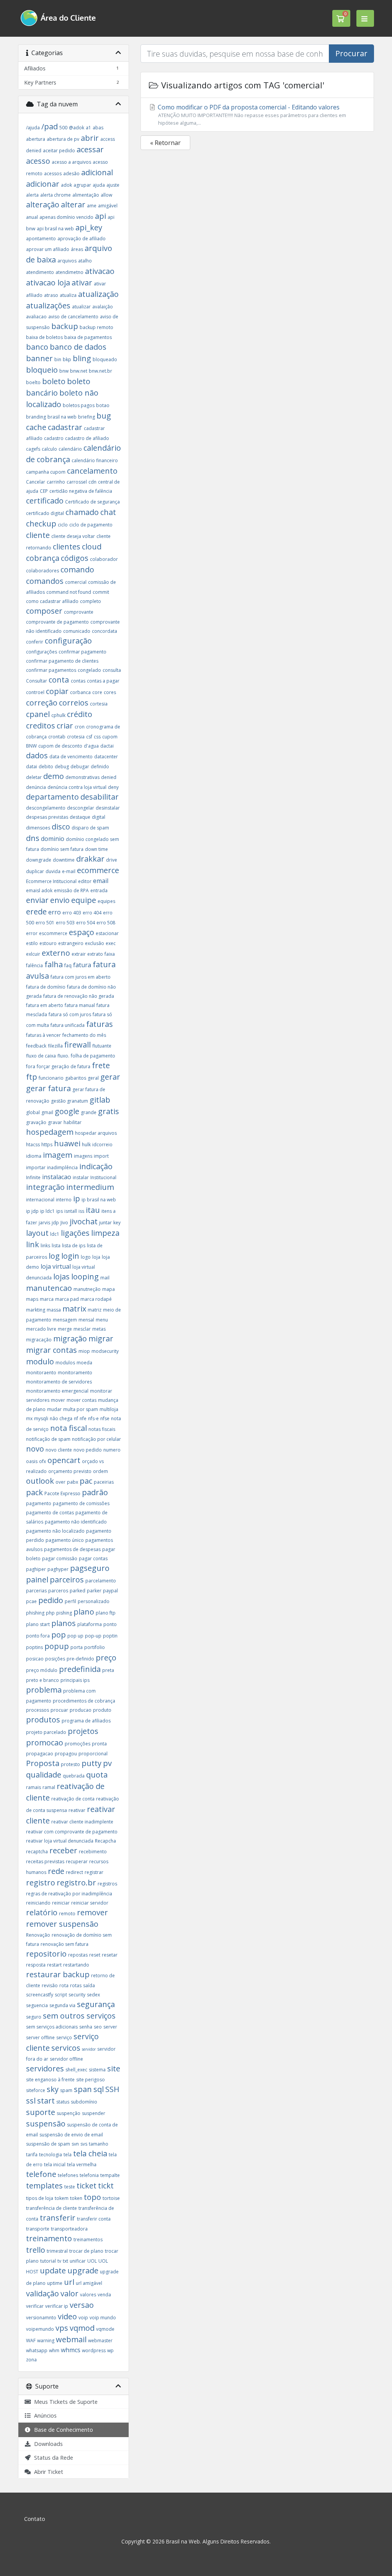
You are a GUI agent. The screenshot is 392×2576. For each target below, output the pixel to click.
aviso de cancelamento (73, 317)
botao (103, 405)
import (101, 1156)
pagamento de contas (50, 1513)
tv (59, 2261)
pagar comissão (60, 1558)
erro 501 (45, 923)
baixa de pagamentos (88, 337)
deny (113, 787)
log (54, 1256)
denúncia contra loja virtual (77, 787)
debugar (80, 767)
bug (104, 416)
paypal (110, 1591)
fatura (82, 965)
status (63, 2102)
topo (92, 2197)
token (76, 2198)
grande (89, 1112)
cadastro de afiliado (87, 438)
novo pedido (88, 1450)
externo (56, 953)
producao (81, 1710)
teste (70, 2187)
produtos (43, 1720)
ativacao (100, 271)
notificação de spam (48, 1439)
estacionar (107, 933)
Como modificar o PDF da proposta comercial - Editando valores (251, 114)
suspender (94, 2113)
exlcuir (33, 954)
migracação (39, 1340)
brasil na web (62, 417)
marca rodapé (96, 1299)
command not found (69, 592)
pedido (51, 1600)
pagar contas (93, 1558)
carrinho (56, 482)
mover (58, 1400)
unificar (78, 2261)
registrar (94, 1872)
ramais (33, 1787)
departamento (52, 797)
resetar (110, 1955)
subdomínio (84, 2102)
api (100, 216)
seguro (34, 2017)
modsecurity (105, 1351)
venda (104, 2295)
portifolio (95, 1647)
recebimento (93, 1852)
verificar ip (57, 2306)
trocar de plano (86, 2251)
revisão (50, 1985)
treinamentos (88, 2240)
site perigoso (91, 2080)
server (110, 2027)
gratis (109, 1111)
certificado (45, 501)
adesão (71, 174)
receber (63, 1850)
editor (85, 881)
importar (36, 1167)
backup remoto (96, 327)
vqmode (105, 2329)
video (67, 2316)
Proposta (43, 1763)
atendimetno (69, 272)
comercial (76, 582)
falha (54, 964)
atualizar (81, 307)
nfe (83, 1418)
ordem (100, 1471)
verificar (35, 2306)
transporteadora (69, 2229)
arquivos (67, 261)
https (47, 1145)
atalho (85, 261)
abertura (36, 139)
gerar (110, 1077)
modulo (40, 1361)
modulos (65, 1363)
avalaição (103, 307)
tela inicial (55, 2165)
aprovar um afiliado (48, 249)
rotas (76, 1985)
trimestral (57, 2251)
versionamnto (41, 2318)
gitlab (100, 1100)
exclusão (95, 943)
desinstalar (108, 808)
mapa (109, 1289)
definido (100, 767)
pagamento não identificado (76, 1522)
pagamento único (65, 1540)
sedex (93, 1995)
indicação (96, 1166)
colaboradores (42, 571)
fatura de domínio (46, 987)
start (46, 2101)
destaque (80, 817)
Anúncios (44, 2416)
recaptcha (37, 1852)
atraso (51, 295)
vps (62, 2328)
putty (91, 1763)
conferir (35, 642)
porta (77, 1647)
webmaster (100, 2341)
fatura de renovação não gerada (79, 996)
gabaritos (76, 1078)
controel (35, 692)
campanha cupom (46, 472)
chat (108, 512)
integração (45, 1187)
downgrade (39, 860)
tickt (106, 2186)
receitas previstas (45, 1862)
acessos (53, 174)
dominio (53, 839)
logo (86, 1257)
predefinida (80, 1669)
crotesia (76, 737)
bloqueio (42, 370)
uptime (55, 2283)
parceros (58, 1591)
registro (41, 1883)
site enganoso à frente (50, 2080)
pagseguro (90, 1568)
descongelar (81, 808)
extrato (95, 954)
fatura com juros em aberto (81, 977)
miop (84, 1351)
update (53, 2270)
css (97, 737)
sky (53, 2089)
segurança (96, 2004)
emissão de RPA (71, 890)
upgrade (83, 2270)
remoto (67, 1914)
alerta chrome (56, 195)
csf (89, 737)
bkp (67, 359)
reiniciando (38, 1903)
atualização (98, 294)
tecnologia (51, 2155)
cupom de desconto (60, 746)
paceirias (104, 1482)
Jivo (64, 1223)
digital (99, 817)
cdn (92, 482)
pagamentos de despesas (72, 1549)
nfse (105, 1418)
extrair (79, 954)
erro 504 (86, 923)
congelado (89, 670)
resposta (36, 1965)
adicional (97, 172)
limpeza (105, 1233)
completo (91, 601)
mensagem (65, 1320)
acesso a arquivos (71, 162)
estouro (48, 943)
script (61, 1995)
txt (65, 2261)
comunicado (77, 631)
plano (84, 1612)
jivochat (84, 1221)
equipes (106, 901)
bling (82, 358)
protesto (70, 1764)
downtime (64, 860)
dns (33, 838)
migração (70, 1339)
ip (77, 1198)
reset (95, 1955)
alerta (32, 195)
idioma (34, 1156)
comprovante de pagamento (57, 622)
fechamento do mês (84, 1035)
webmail (71, 2339)
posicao (35, 1659)
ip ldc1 (47, 1211)
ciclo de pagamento (91, 525)
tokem (62, 2198)
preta (108, 1670)
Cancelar (36, 482)
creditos (41, 726)
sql (99, 2089)
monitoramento (75, 1373)
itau (93, 1210)
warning (46, 2341)
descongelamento (46, 808)
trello (36, 2250)
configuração (68, 641)
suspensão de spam (48, 2144)
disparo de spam (90, 828)
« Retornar (165, 143)
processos (38, 1710)
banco (37, 347)
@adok (77, 128)
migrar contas (51, 1350)
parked (78, 1591)
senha (86, 2027)
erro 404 (92, 913)
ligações (75, 1233)
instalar (81, 1177)
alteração (43, 204)
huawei (67, 1143)
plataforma (90, 1624)
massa (54, 1310)
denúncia (36, 787)
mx (29, 1418)
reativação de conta (73, 1799)
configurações (42, 652)
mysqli (41, 1418)
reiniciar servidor (90, 1903)
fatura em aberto (45, 1005)
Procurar (351, 53)
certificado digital (45, 513)
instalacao (57, 1177)
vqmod (82, 2328)
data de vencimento (71, 757)
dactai (107, 746)
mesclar (82, 1329)
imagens (83, 1156)
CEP (44, 491)
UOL (92, 2261)
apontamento (41, 239)
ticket (87, 2186)
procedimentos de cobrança (84, 1701)
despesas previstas (47, 817)
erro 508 (106, 923)
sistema (97, 2070)
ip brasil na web (99, 1200)
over (60, 1482)
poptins (34, 1647)
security (77, 1995)
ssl (31, 2101)
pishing (64, 1613)
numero (112, 1450)
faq (68, 965)
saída (89, 1985)
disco (61, 827)
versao (82, 2305)
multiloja (109, 1409)
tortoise (111, 2198)
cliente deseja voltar (73, 536)
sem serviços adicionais (52, 2027)
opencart (64, 1460)
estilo (32, 943)
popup (57, 1646)
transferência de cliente (51, 2208)
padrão (95, 1492)
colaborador (104, 559)
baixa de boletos (44, 337)
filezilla (55, 1046)
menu (102, 1320)
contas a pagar (103, 681)
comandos (45, 581)
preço (106, 1658)
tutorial (48, 2261)
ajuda (99, 185)
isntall (71, 1211)
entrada (99, 890)
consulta (112, 670)
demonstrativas (82, 777)
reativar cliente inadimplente (82, 1822)
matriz (95, 1310)
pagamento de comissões (81, 1503)
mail (105, 1278)
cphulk (58, 715)
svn (75, 2144)
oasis (32, 1461)
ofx (42, 1461)
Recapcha (105, 1841)
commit (101, 592)
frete (101, 1065)
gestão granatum (69, 1101)
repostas (78, 1955)
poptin (110, 1636)
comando (77, 569)
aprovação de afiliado (82, 239)
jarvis (44, 1223)
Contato (35, 2519)
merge (65, 1329)
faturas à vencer (43, 1035)
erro (55, 912)
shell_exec (76, 2070)
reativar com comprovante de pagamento (72, 1832)
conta (60, 680)
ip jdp (32, 1211)
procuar (59, 1710)
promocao (45, 1743)
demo (54, 776)
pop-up (93, 1636)
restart (54, 1965)
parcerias (36, 1591)
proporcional (93, 1754)
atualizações (48, 306)
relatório (42, 1912)
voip (83, 2318)
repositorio (46, 1954)
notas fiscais (102, 1429)
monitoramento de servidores (59, 1382)
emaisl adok (39, 890)
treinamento (49, 2238)
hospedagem (50, 1132)
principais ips (75, 1680)
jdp (55, 1223)
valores (88, 2295)
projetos (83, 1731)
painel (37, 1580)
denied (109, 777)
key (117, 1223)
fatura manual (80, 1005)
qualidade (44, 1775)
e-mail (69, 871)
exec (111, 943)
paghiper (36, 1569)
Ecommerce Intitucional (51, 881)
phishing (35, 1613)
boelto (33, 382)
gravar (55, 1122)
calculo (49, 449)
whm (54, 2350)
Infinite (33, 1177)
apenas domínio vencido (66, 217)
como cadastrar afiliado (52, 601)
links (45, 1246)
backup (65, 326)
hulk (86, 1145)
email (101, 881)
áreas (77, 249)
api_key (89, 227)
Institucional (103, 1177)
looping (85, 1277)
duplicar (35, 871)
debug (62, 767)
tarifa (32, 2155)
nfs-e (93, 1418)
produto (102, 1710)
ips (60, 1211)
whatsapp (37, 2350)
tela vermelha (82, 2165)
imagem (58, 1155)
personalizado (94, 1601)
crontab (57, 737)
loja (96, 1257)
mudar (54, 1409)
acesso (38, 161)
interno (64, 1200)
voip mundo (103, 2318)
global (33, 1112)
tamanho (99, 2144)
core (97, 692)
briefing (87, 417)
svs (84, 2144)
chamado (82, 512)
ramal (49, 1787)
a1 (88, 128)
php (50, 1613)
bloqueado (105, 359)
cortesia (99, 704)
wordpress (94, 2350)
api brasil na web (55, 229)
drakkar (90, 859)
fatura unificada (68, 1025)
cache (36, 427)
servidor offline (66, 2059)
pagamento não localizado (55, 1531)
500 (63, 128)
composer (44, 611)
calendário (70, 449)
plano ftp (106, 1613)
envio (60, 900)
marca (47, 1299)
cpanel (38, 714)
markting (36, 1310)
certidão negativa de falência (81, 491)
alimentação (86, 195)
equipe (84, 900)
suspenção (69, 2113)
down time (96, 849)
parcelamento (101, 1581)
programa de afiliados (86, 1721)
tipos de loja (40, 2198)
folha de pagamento (93, 1056)
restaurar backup (58, 1974)
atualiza (68, 295)
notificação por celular (96, 1439)
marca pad (67, 1299)
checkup (41, 524)
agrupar (82, 185)
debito (46, 767)
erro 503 (65, 923)
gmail (47, 1112)
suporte (41, 2112)
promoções (78, 1744)
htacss (33, 1145)
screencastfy (40, 1995)
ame (92, 206)
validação (42, 2293)
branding (36, 417)
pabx (73, 1482)
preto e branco (42, 1680)
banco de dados (78, 347)
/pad (50, 126)
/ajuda (33, 128)
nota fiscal (69, 1428)
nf (76, 1418)
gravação (36, 1122)
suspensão (46, 2124)
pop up (75, 1636)
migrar (101, 1339)
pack (34, 1492)
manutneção (87, 1289)
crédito (80, 714)
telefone (41, 2174)
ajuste (113, 185)
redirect (74, 1872)
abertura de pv (63, 139)
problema (44, 1690)
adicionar (43, 184)
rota (64, 1985)
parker (94, 1591)
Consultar (37, 681)
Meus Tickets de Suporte (64, 2402)
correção (42, 703)
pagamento (39, 1503)
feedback (36, 1046)
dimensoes (38, 828)
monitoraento (41, 1373)
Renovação (38, 1935)
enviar (37, 900)
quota (97, 1775)
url (69, 2282)
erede (36, 912)
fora (31, 1066)
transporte (38, 2229)
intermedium (90, 1187)
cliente (38, 535)
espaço (82, 932)
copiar (57, 691)
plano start (38, 1624)
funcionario (51, 1078)
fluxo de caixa (41, 1056)
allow (106, 195)
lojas (61, 1277)
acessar (90, 149)
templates (44, 2186)
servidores (45, 2068)
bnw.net (79, 371)
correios (74, 703)
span (83, 2089)
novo (35, 1449)
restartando (76, 1965)
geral (93, 1078)
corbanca (80, 692)
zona (31, 2360)
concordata (105, 631)
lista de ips (74, 1246)
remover (92, 1912)
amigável (108, 206)
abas (98, 128)
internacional (40, 1200)
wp (110, 2350)
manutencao (49, 1288)
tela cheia (90, 2153)
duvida (53, 871)
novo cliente (59, 1450)
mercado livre (41, 1329)
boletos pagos (79, 405)
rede (56, 1871)
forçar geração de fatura (64, 1066)
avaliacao (36, 317)
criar (65, 726)
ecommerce (98, 870)
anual (32, 217)
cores (110, 692)
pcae (31, 1601)
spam (66, 2090)
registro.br (76, 1883)
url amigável (89, 2283)
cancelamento (92, 471)
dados (37, 755)
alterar (73, 204)
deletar (34, 777)
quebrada (74, 1776)
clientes (67, 547)
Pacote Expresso (62, 1493)
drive (112, 860)
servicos (66, 2048)
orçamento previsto (70, 1471)
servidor (89, 2049)
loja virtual (56, 1266)
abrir (90, 138)
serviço (64, 2038)
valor (69, 2293)
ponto (110, 1624)
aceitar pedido (59, 151)
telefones (68, 2175)
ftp (32, 1077)
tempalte (110, 2175)
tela (68, 2155)
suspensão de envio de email (71, 2135)
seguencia (37, 2005)
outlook (40, 1481)
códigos (75, 558)
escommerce (53, 933)
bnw (64, 371)
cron (80, 727)
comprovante (79, 612)
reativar (77, 1810)
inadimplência (62, 1167)
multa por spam (81, 1409)
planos (64, 1623)
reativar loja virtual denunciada (60, 1841)
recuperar (77, 1862)
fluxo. (63, 1056)
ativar (82, 283)
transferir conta (94, 2219)
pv (107, 1763)
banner (39, 358)
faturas (100, 1024)
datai (32, 767)
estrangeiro (71, 943)
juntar (105, 1223)
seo (98, 2027)
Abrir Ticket (47, 2472)
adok (66, 185)
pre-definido (80, 1659)
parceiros (67, 1580)
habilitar (73, 1122)
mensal (86, 1320)
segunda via (62, 2005)
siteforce (36, 2090)
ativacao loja (48, 283)
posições (55, 1659)
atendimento (40, 272)
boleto (54, 381)
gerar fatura (48, 1088)
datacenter (106, 757)
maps (32, 1299)
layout (37, 1233)
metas (99, 1329)
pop (59, 1635)
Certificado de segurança (92, 502)
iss (81, 1211)
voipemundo (40, 2329)
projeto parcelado (46, 1732)
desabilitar (100, 797)
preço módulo (42, 1670)
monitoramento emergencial (57, 1391)
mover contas (82, 1400)
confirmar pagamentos (51, 670)
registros (107, 1884)
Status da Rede (52, 2458)
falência (34, 965)
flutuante (102, 1046)
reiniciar (61, 1903)
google (67, 1111)
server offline (40, 2038)
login (70, 1256)
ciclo (63, 525)
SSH (112, 2089)
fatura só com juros (70, 1014)
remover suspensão (62, 1924)
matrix (74, 1309)
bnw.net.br (100, 371)
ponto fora (38, 1636)
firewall (78, 1045)
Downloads (47, 2444)
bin (58, 359)
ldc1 (55, 1234)
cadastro (54, 438)
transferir (58, 2218)
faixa (110, 954)
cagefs (33, 449)
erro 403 (72, 913)
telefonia (89, 2175)
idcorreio (102, 1145)
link (33, 1244)
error (32, 933)
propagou (66, 1754)
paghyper (58, 1569)
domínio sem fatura (62, 849)
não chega (61, 1418)
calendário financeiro (95, 460)
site (114, 2068)
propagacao (40, 1754)
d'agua (91, 746)
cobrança (43, 558)
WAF (31, 2341)
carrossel (77, 482)
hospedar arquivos (96, 1133)
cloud (92, 547)
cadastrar (65, 427)
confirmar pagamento (82, 652)
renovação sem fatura (65, 1944)
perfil (70, 1601)
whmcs (71, 2350)
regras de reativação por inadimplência (69, 1894)
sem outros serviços (79, 2016)
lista (56, 1246)
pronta (99, 1744)
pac (86, 1481)
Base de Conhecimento (62, 2430)
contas (78, 681)
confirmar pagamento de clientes (62, 661)
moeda (84, 1363)
